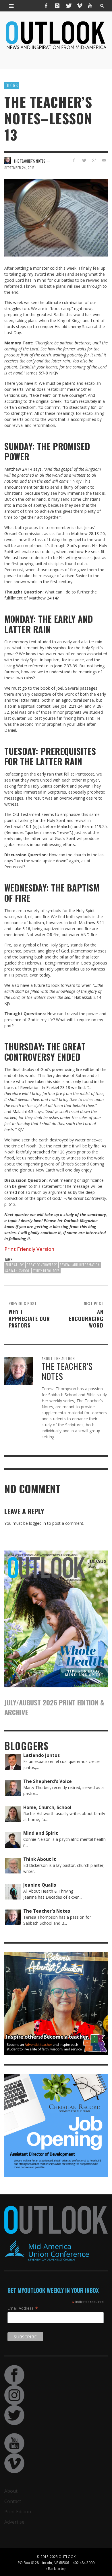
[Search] (11, 6)
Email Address (23, 2308)
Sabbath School (18, 1271)
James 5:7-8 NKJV (42, 373)
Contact (13, 2501)
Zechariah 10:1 (18, 826)
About (11, 2491)
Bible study (15, 1265)
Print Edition (18, 2512)
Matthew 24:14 (18, 469)
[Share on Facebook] (74, 160)
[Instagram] (57, 6)
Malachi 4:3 (23, 1112)
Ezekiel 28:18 (58, 1087)
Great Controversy (42, 1265)
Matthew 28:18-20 (88, 533)
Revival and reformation (80, 1265)
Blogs (12, 85)
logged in (37, 1523)
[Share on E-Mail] (104, 160)
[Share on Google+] (94, 160)
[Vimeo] (79, 6)
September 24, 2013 (19, 168)
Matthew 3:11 (91, 923)
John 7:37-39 (66, 666)
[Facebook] (46, 6)
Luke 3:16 (21, 929)
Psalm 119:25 (94, 826)
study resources (46, 1271)
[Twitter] (68, 6)
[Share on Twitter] (84, 160)
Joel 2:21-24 (72, 706)
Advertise (14, 2522)
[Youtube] (90, 6)
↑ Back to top (56, 2569)
